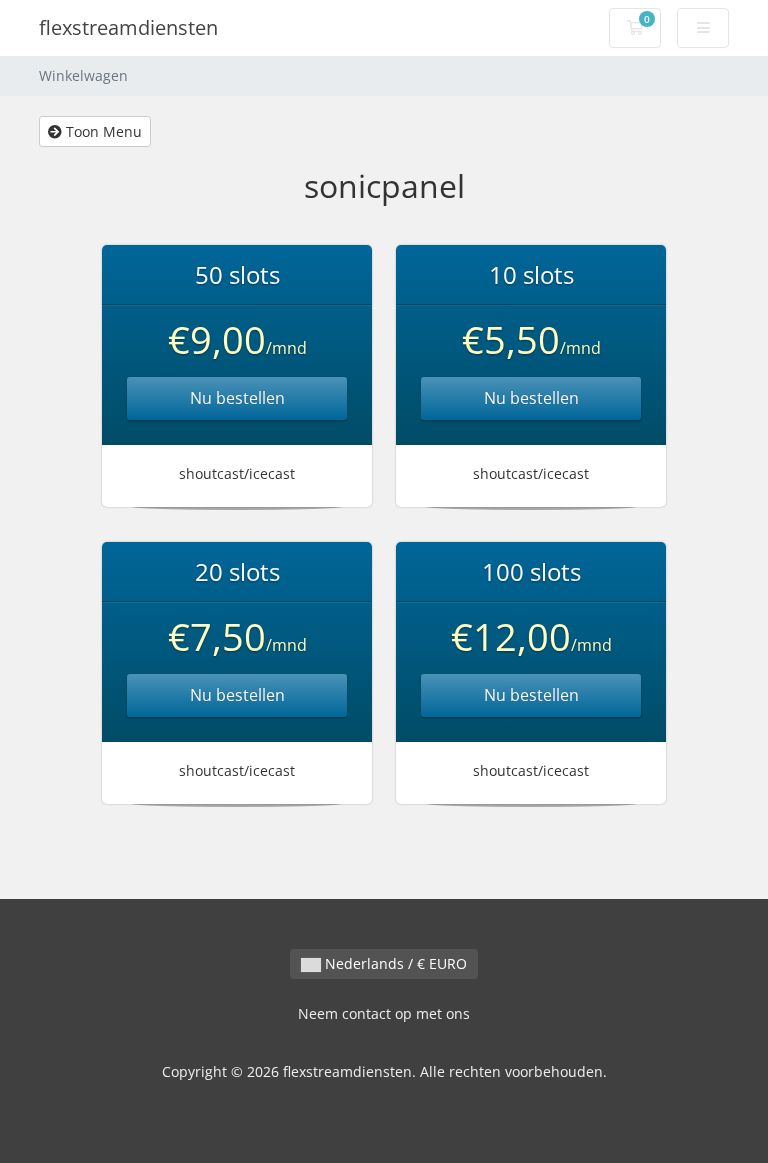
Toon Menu (102, 131)
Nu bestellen (237, 398)
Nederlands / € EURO (394, 963)
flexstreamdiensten (128, 27)
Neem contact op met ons (384, 1013)
